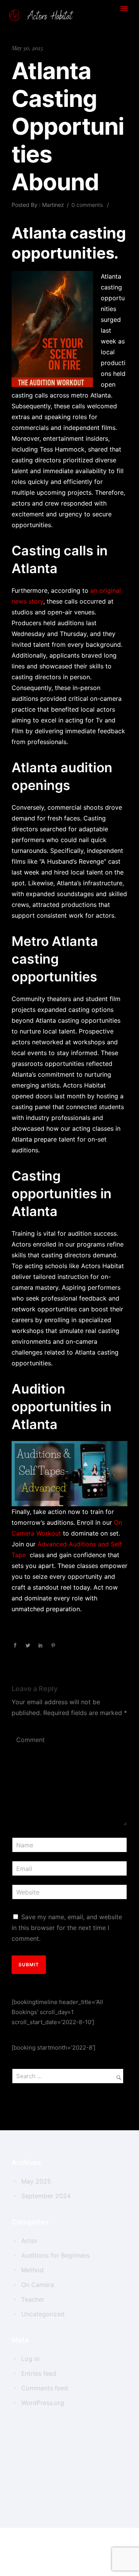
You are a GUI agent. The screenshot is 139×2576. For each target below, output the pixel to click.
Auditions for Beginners (55, 2255)
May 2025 (36, 2181)
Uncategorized (43, 2314)
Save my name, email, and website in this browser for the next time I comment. (67, 1928)
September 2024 (46, 2196)
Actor (29, 2241)
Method (32, 2270)
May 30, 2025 (27, 48)
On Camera (38, 2285)
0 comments (87, 205)
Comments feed (45, 2388)
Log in (30, 2359)
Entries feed (39, 2373)
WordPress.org (43, 2403)
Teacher (33, 2299)
